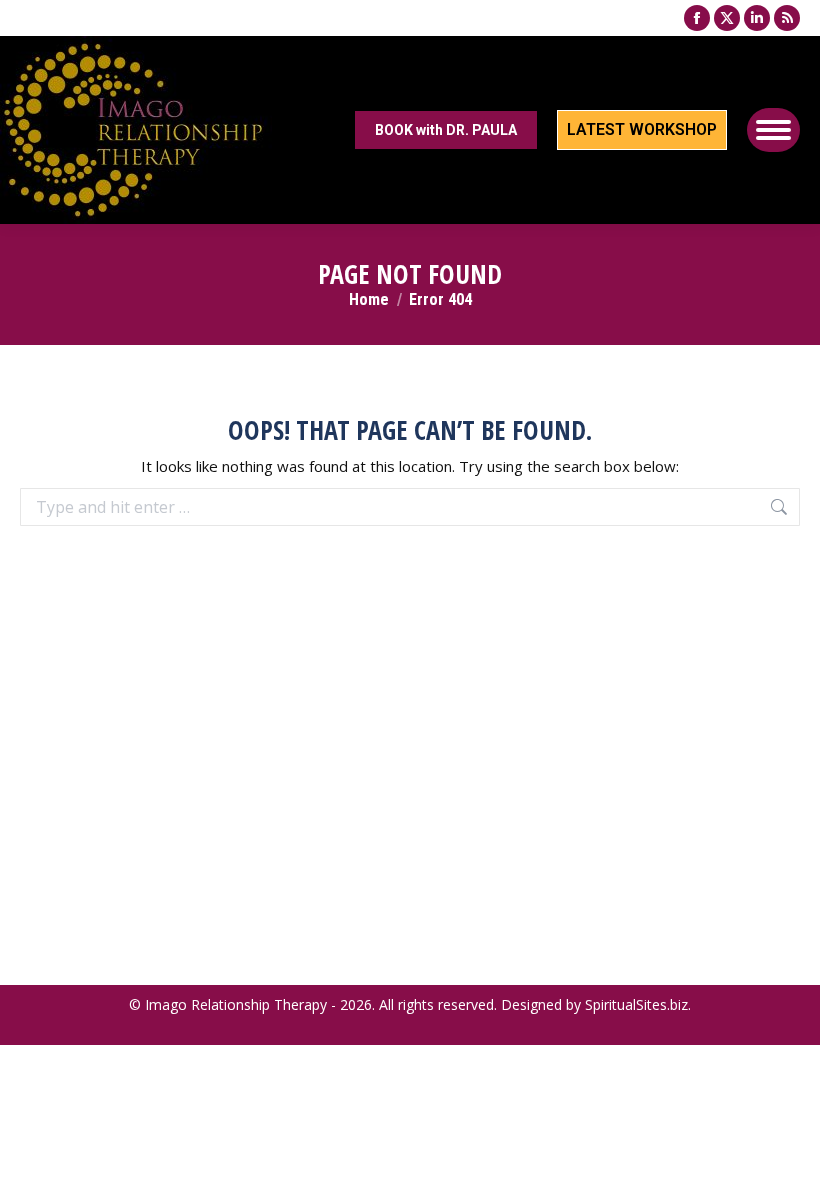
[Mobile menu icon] (773, 130)
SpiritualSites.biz (636, 1004)
